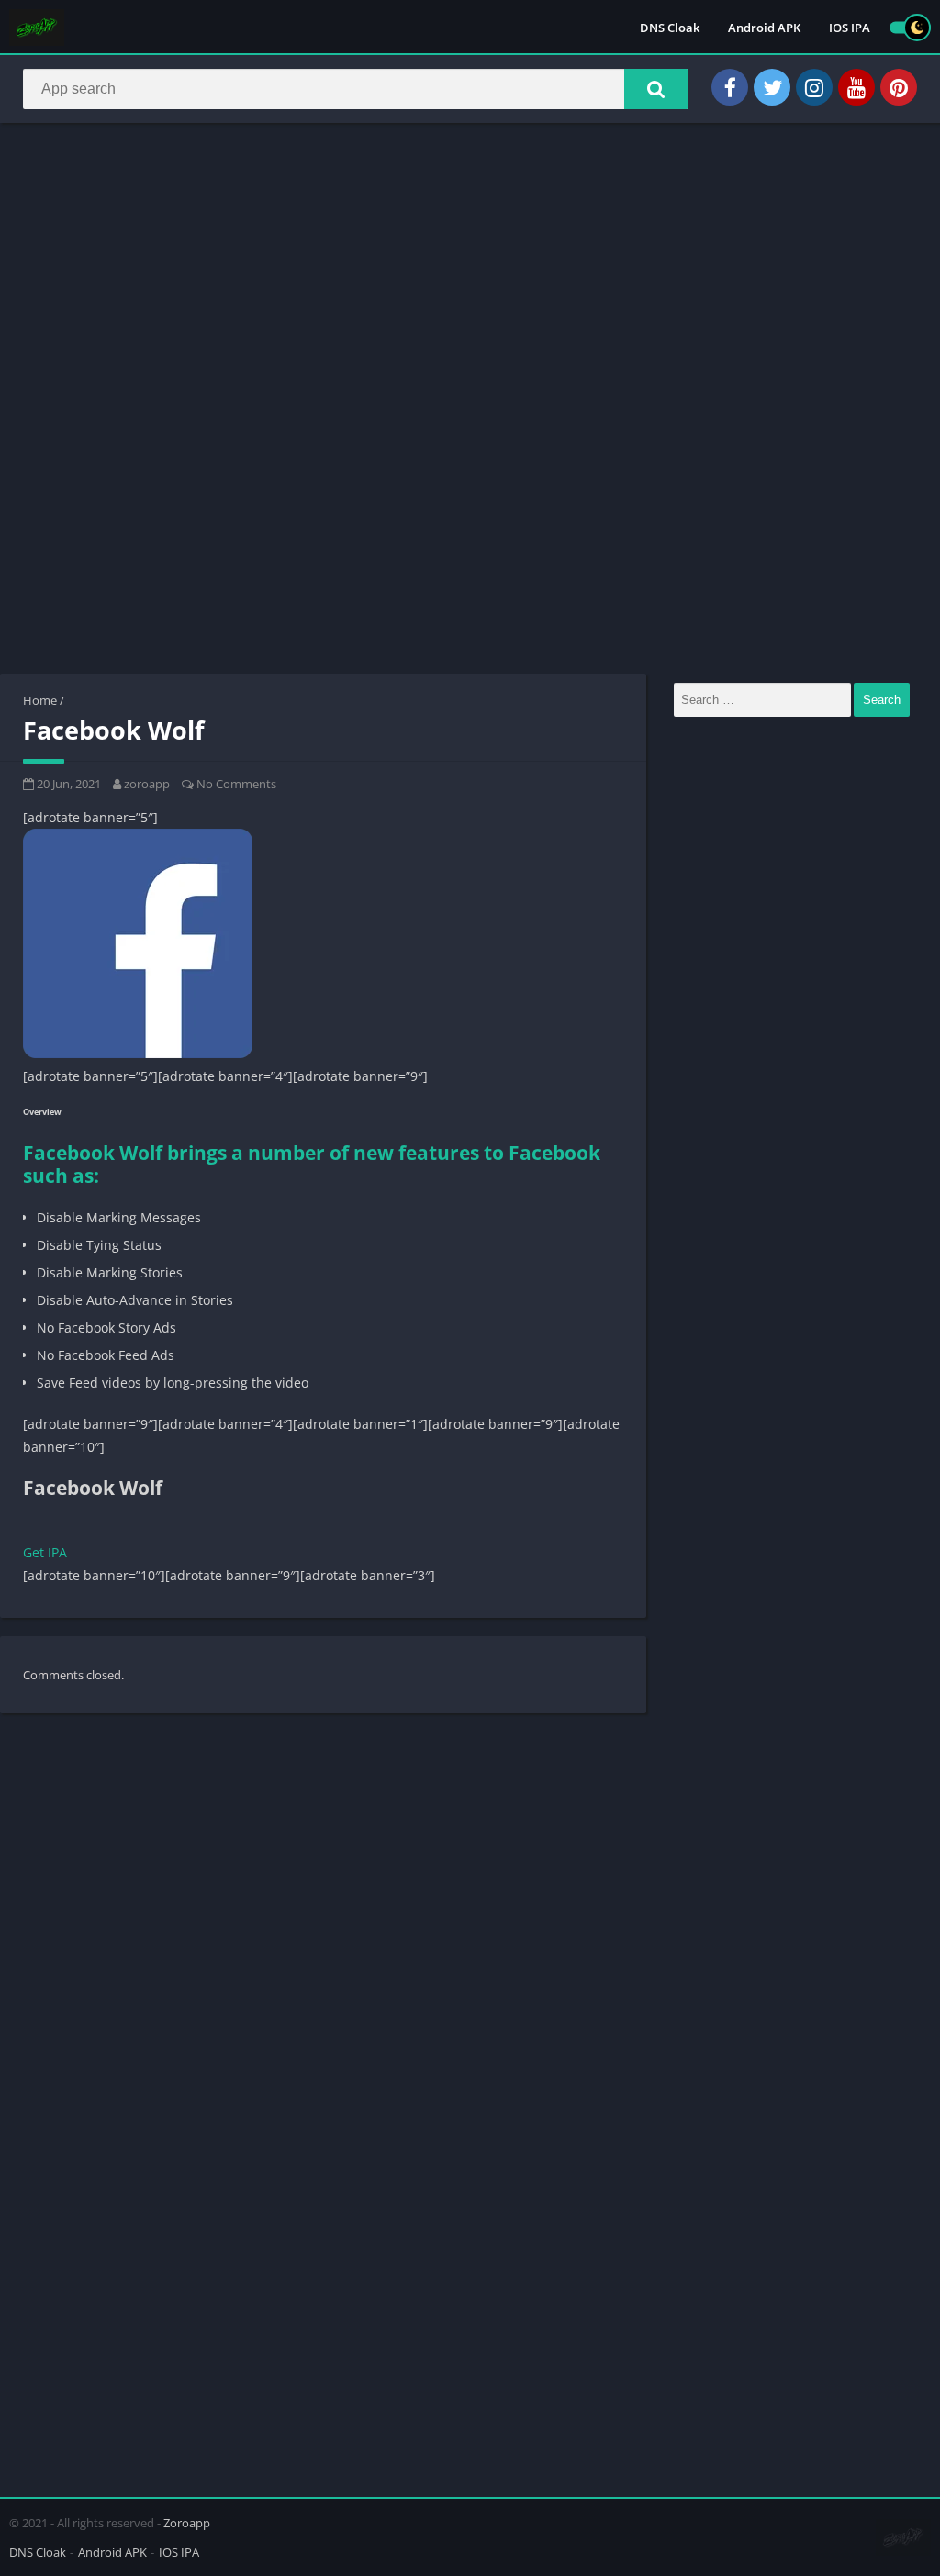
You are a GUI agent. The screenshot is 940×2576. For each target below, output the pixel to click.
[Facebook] (730, 87)
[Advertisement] (470, 270)
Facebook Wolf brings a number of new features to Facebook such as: (312, 1164)
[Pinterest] (899, 87)
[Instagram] (814, 87)
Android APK (764, 28)
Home (40, 700)
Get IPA (45, 1552)
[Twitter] (772, 87)
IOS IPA (850, 28)
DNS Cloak (670, 28)
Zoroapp (187, 2523)
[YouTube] (856, 87)
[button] (656, 89)
